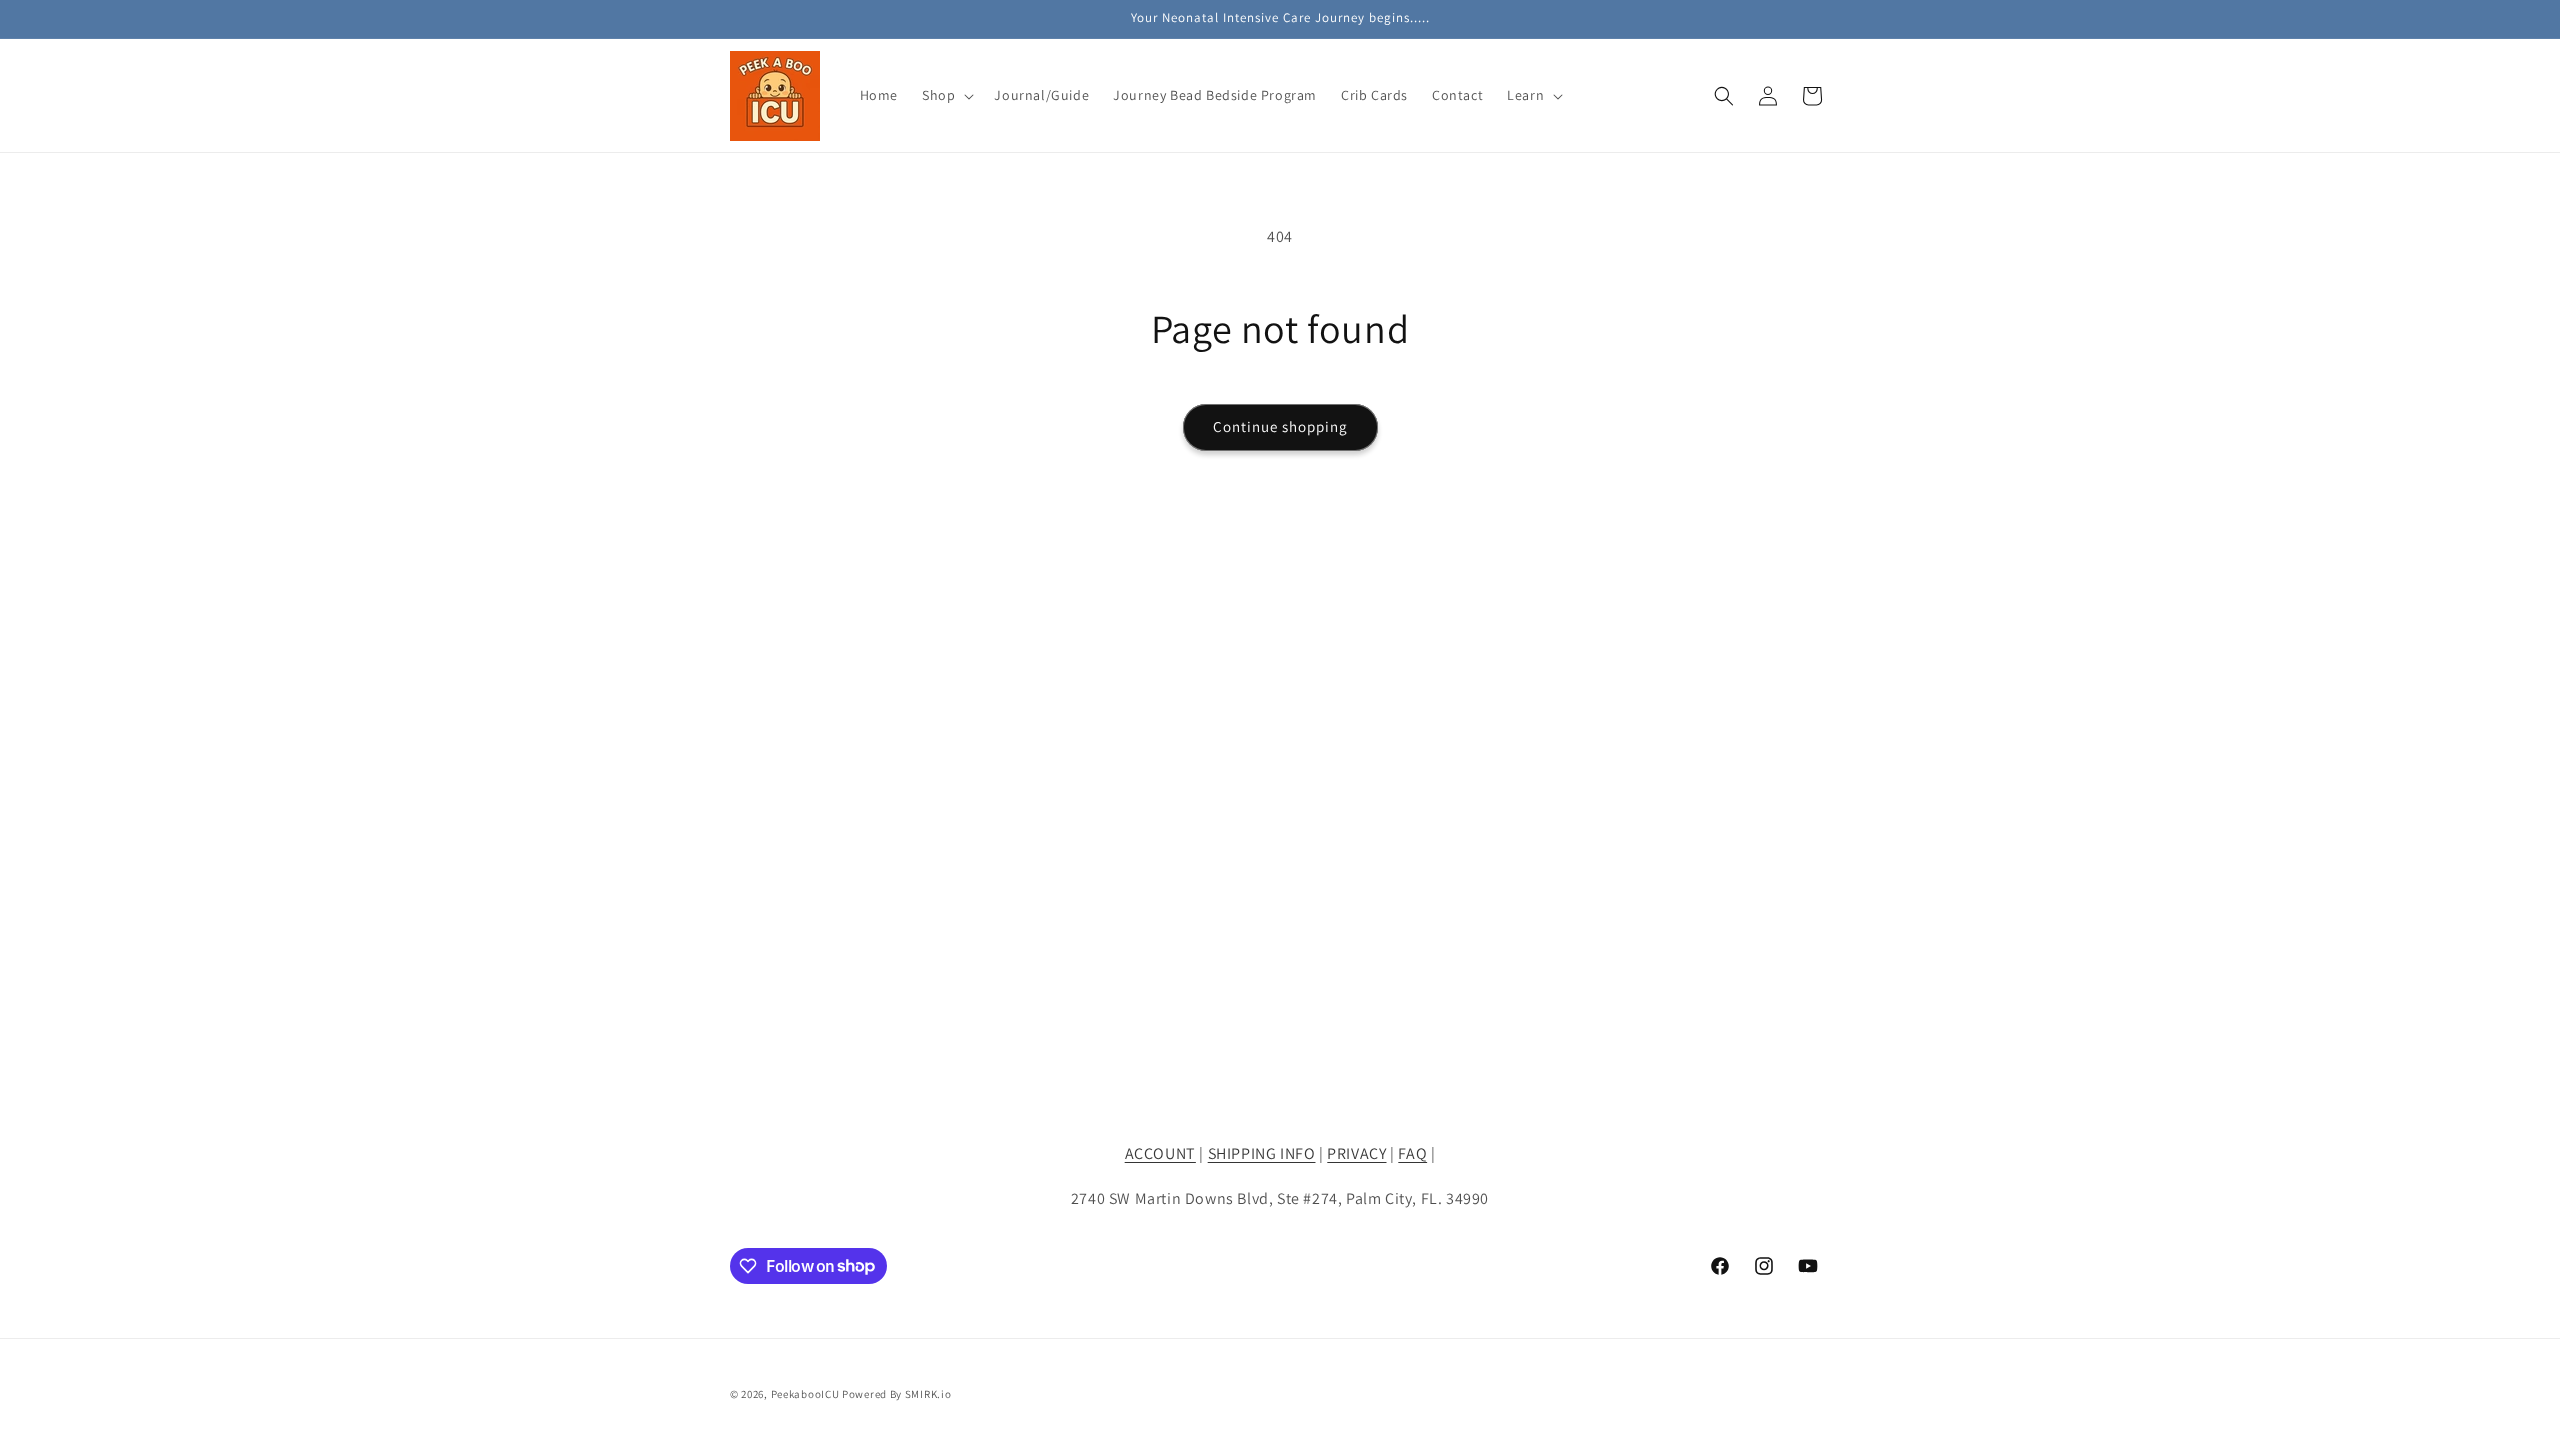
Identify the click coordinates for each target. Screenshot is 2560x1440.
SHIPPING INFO (1262, 1153)
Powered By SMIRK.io (896, 1394)
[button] (946, 95)
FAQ (1412, 1153)
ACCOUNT (1160, 1153)
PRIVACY (1356, 1153)
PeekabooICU (806, 1394)
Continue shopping (1280, 426)
